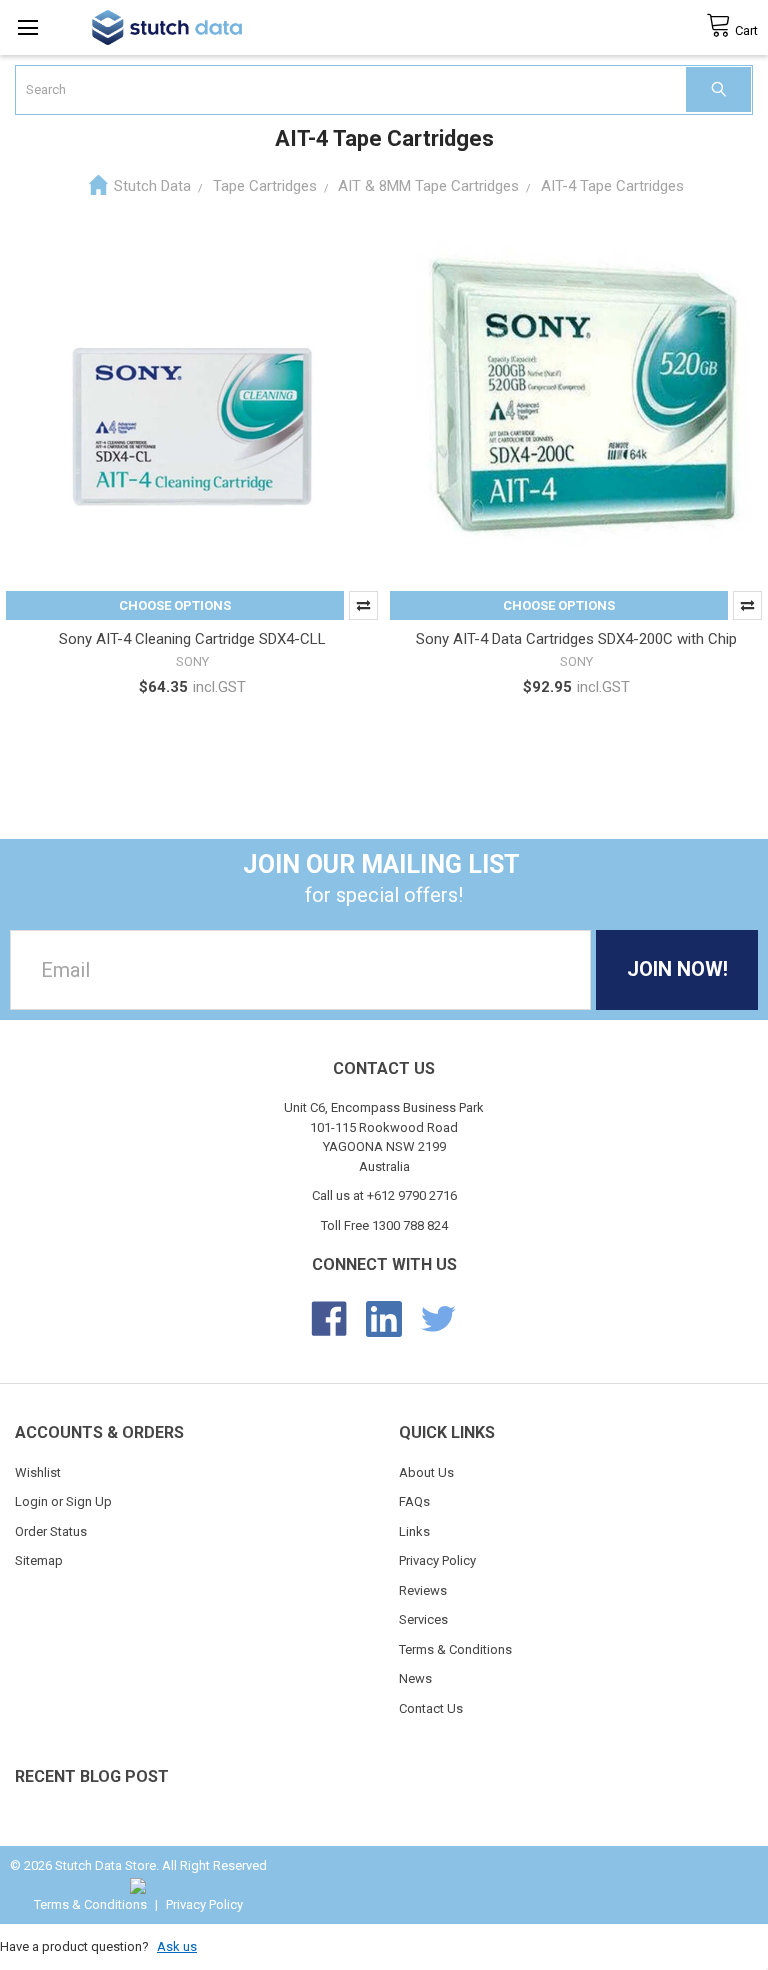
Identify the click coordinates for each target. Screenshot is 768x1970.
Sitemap (39, 1560)
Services (423, 1619)
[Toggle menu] (27, 27)
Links (414, 1531)
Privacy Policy (437, 1560)
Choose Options (175, 605)
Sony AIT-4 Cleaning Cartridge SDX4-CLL (192, 639)
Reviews (423, 1590)
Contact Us (431, 1708)
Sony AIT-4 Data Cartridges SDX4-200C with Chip (576, 639)
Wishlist (38, 1472)
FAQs (414, 1501)
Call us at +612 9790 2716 (384, 1195)
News (415, 1678)
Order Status (51, 1531)
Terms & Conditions (455, 1649)
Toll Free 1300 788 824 (384, 1225)
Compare (363, 605)
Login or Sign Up (63, 1501)
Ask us (177, 1946)
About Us (426, 1472)
